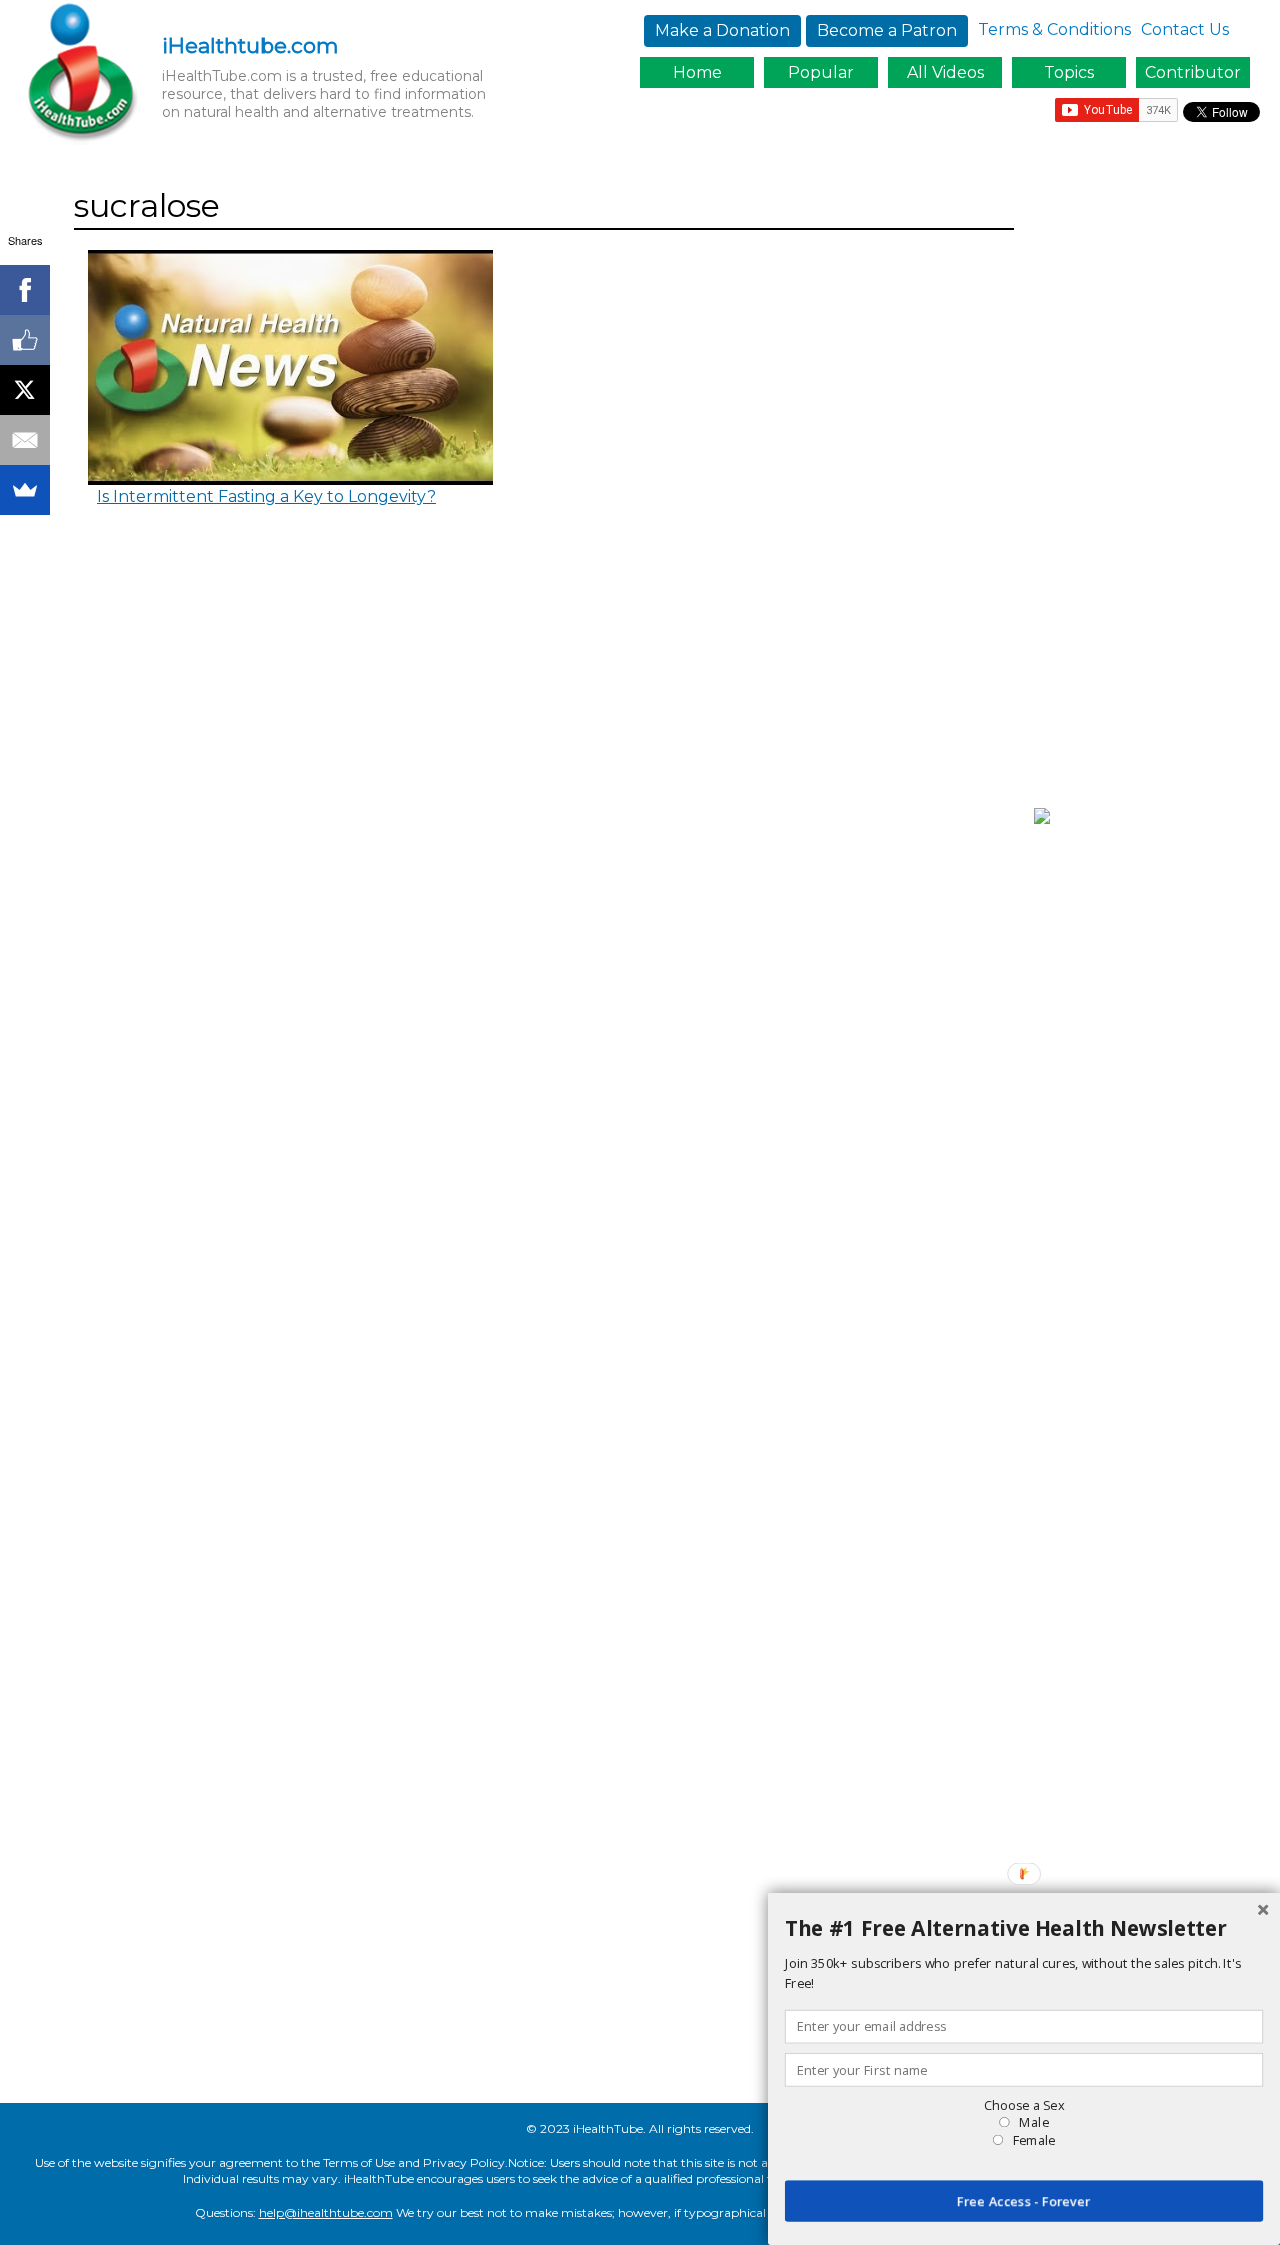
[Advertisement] (1152, 483)
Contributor (1193, 72)
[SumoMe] (25, 490)
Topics (1069, 72)
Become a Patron (887, 30)
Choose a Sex (1024, 2105)
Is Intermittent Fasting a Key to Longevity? (266, 496)
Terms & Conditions (1054, 29)
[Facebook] (25, 290)
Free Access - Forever (1024, 2201)
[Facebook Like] (25, 340)
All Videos (945, 72)
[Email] (25, 440)
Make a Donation (722, 30)
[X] (25, 390)
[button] (1024, 1929)
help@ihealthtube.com (326, 2212)
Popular (821, 72)
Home (697, 72)
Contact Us (1185, 29)
